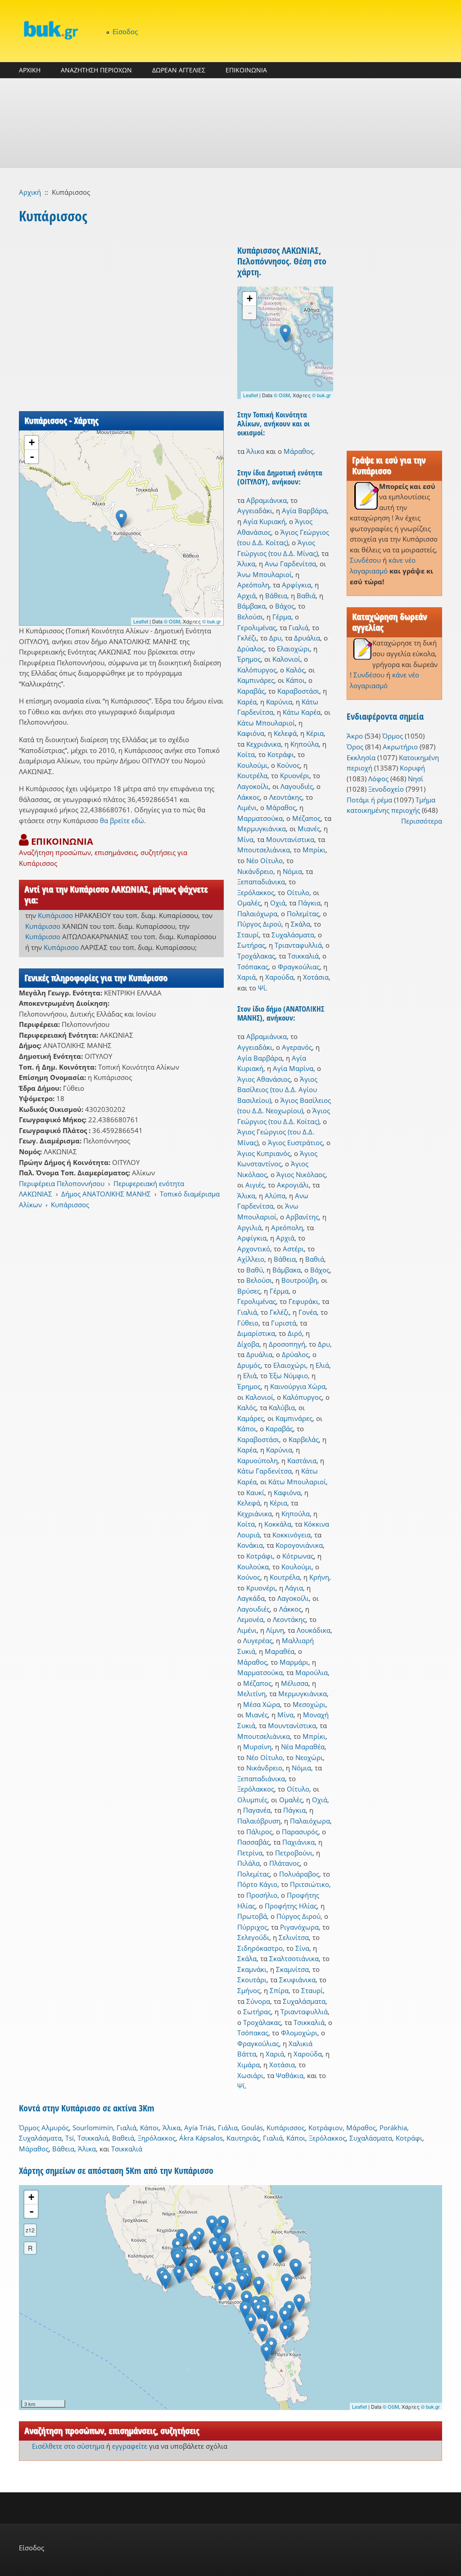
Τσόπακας (253, 967)
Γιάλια (228, 2128)
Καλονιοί (286, 659)
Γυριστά (284, 1323)
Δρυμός (249, 1365)
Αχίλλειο (251, 1259)
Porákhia (393, 2128)
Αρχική (30, 192)
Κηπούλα (305, 744)
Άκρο (355, 736)
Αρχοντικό (254, 1249)
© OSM (172, 621)
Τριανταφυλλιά (298, 945)
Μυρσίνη (257, 1747)
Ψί (262, 988)
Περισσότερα (422, 821)
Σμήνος (249, 1990)
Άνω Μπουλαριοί (264, 574)
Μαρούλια (312, 1672)
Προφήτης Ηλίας (291, 1906)
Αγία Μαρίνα (293, 1068)
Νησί (416, 779)
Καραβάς (251, 691)
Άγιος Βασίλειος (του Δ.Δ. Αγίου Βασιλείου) (277, 1090)
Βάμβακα (251, 606)
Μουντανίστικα (290, 839)
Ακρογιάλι (293, 1185)
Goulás (252, 2128)
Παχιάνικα (298, 1842)
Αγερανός (297, 1047)
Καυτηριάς (243, 2138)
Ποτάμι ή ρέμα (369, 800)
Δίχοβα (248, 1344)
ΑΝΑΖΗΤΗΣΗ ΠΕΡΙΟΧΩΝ (96, 70)
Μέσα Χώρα (262, 1704)
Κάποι (295, 680)
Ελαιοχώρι (293, 649)
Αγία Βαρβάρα (304, 511)
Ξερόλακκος (256, 892)
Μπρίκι (314, 850)
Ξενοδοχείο (386, 789)
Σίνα (302, 1948)
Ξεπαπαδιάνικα (261, 882)
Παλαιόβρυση (259, 1821)
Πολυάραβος (299, 1874)
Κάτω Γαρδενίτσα (264, 1471)
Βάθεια (276, 596)
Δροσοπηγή (287, 1344)
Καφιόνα (251, 733)
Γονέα (308, 1312)
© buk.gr (212, 621)
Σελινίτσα (294, 1937)
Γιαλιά (298, 627)
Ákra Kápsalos (201, 2138)
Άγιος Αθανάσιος (264, 1079)
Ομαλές (249, 903)
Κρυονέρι (295, 775)
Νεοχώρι (309, 1757)
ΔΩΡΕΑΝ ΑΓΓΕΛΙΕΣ (179, 70)
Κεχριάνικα (264, 744)
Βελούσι (250, 617)
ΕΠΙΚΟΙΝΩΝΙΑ (246, 70)
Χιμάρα (249, 2065)
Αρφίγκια (296, 585)
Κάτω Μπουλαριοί (266, 723)
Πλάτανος (285, 1863)
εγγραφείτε (130, 2446)
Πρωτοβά (252, 1916)
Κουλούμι (252, 765)
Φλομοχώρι (299, 2033)
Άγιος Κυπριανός (264, 1153)
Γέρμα (282, 617)
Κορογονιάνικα (299, 1545)
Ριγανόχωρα (299, 1927)
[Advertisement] (230, 123)
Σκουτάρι (252, 1980)
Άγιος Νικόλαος (301, 1174)
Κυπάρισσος (70, 1205)
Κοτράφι (281, 754)
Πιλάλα (249, 1863)
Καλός (295, 670)
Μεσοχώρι (309, 1704)
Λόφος (378, 779)
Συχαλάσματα (293, 935)
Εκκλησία (361, 757)
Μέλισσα (295, 1683)
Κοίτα (246, 754)
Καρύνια (279, 702)
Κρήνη (319, 1577)
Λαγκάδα (251, 1598)
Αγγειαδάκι (255, 511)
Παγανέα (257, 1810)
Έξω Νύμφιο (289, 1375)
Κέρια (315, 733)
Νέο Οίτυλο (264, 860)
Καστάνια (302, 1460)
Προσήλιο (262, 1895)
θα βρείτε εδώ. (123, 820)
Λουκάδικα (314, 1630)
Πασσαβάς (253, 1842)
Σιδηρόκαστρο (260, 1948)
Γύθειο (248, 1323)
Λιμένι (247, 807)
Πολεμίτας (303, 914)
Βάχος (285, 606)
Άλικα (255, 451)
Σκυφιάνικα (297, 1980)
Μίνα (245, 839)
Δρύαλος (251, 649)
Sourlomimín (93, 2128)
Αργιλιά (249, 1228)
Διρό (295, 1333)
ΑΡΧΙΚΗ (30, 70)
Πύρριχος (252, 1927)
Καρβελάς (304, 1439)
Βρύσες (249, 1291)
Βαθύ (255, 1270)
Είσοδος (125, 31)
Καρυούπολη (258, 1460)
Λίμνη (275, 1630)
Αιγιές (255, 1185)
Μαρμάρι (294, 1662)
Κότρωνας (298, 1556)
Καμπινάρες (256, 680)
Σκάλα (301, 924)
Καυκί (255, 1492)
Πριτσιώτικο (310, 1884)
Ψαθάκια (290, 2075)
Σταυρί (248, 935)
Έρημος (249, 659)
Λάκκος (249, 797)
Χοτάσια (316, 977)
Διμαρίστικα (256, 1333)
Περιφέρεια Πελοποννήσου (62, 1183)
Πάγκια (309, 903)
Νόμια (292, 871)
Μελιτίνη (251, 1693)
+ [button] (32, 442)
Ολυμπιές (252, 1800)
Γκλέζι (247, 638)
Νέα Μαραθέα (303, 1747)
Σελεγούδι (253, 1937)
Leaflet (141, 621)
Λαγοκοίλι (253, 786)
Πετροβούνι (294, 1853)
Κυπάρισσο (55, 915)
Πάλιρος (259, 1832)
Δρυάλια (307, 638)
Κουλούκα (253, 1567)
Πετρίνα (250, 1853)
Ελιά (322, 1365)
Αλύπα (275, 1196)
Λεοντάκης (286, 797)
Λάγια (294, 1588)
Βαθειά (123, 2138)
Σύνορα (258, 2001)
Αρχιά (246, 596)
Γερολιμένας (257, 627)
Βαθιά (306, 596)
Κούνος (288, 765)
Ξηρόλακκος (157, 2138)
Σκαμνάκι (252, 1969)
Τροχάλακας (256, 956)
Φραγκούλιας (299, 967)
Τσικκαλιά (303, 956)
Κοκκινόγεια (292, 1535)
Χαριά (246, 977)
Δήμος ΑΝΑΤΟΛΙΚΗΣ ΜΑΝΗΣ (106, 1194)
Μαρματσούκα (260, 818)
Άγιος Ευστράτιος (295, 1142)
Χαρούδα (279, 977)
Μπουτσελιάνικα (264, 850)
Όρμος (393, 736)
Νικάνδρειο (255, 871)
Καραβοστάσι (298, 691)
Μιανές (309, 829)
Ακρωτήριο (400, 747)
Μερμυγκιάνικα (262, 829)
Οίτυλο (298, 892)
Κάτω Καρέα (302, 712)
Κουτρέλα (252, 775)
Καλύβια (282, 1407)
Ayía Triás (199, 2128)
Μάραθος (298, 451)
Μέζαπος (306, 818)
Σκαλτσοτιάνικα (294, 1958)
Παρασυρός (300, 1832)
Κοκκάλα (278, 1524)
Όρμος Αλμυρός (44, 2128)
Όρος (355, 747)
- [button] (32, 457)
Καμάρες (251, 1418)
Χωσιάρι (250, 2075)
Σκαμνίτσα (292, 1969)
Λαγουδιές (297, 786)
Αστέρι (293, 1249)
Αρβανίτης (302, 1217)
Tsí (70, 2138)
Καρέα (247, 702)
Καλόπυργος (257, 670)
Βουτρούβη (299, 1280)
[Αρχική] (50, 30)
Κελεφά (285, 733)
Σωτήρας (251, 945)
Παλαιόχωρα (257, 914)
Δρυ (275, 638)
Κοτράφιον (325, 2128)
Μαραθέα (280, 1651)
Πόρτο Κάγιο (257, 1884)
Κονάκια (250, 1545)
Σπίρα (279, 1990)
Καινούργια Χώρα (298, 1386)
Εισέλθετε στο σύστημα (68, 2446)
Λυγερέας (258, 1640)
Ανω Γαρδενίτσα (290, 564)
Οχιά (278, 903)
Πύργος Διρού (259, 924)
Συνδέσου (365, 560)
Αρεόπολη (253, 585)
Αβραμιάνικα (267, 500)
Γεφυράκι (303, 1301)
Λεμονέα (250, 1619)
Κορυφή (412, 768)
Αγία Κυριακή (264, 521)
